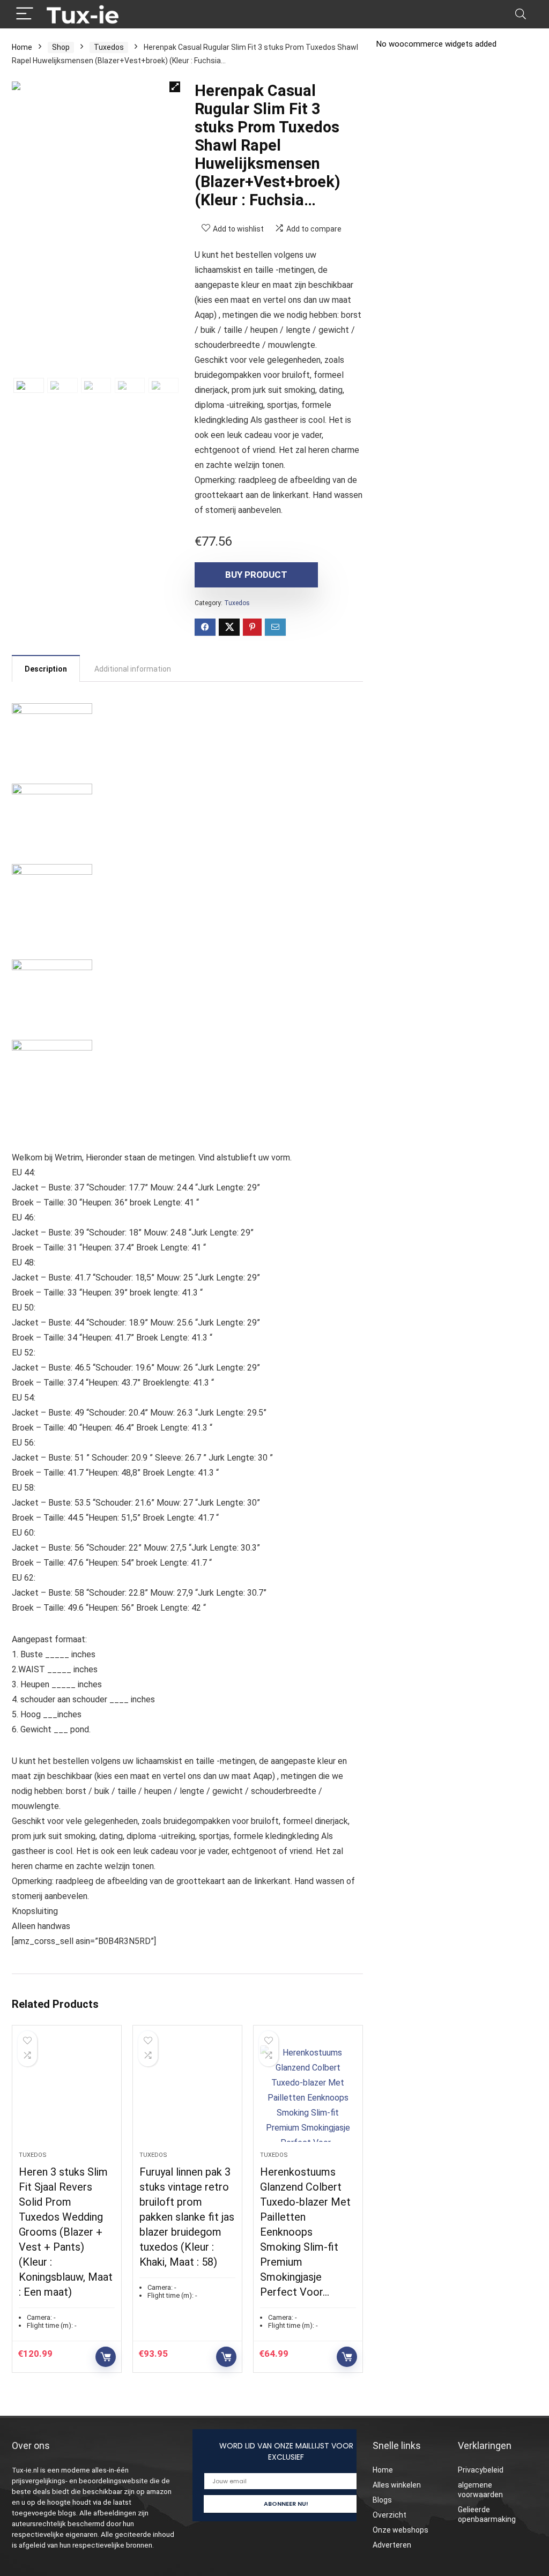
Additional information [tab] (133, 669)
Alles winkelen (397, 2485)
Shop (61, 47)
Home (22, 47)
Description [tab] (46, 669)
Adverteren (392, 2545)
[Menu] (25, 14)
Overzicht (390, 2515)
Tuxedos (109, 47)
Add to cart (106, 2357)
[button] (175, 87)
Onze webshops (400, 2530)
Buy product (256, 575)
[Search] (521, 14)
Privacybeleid (481, 2470)
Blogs (382, 2500)
